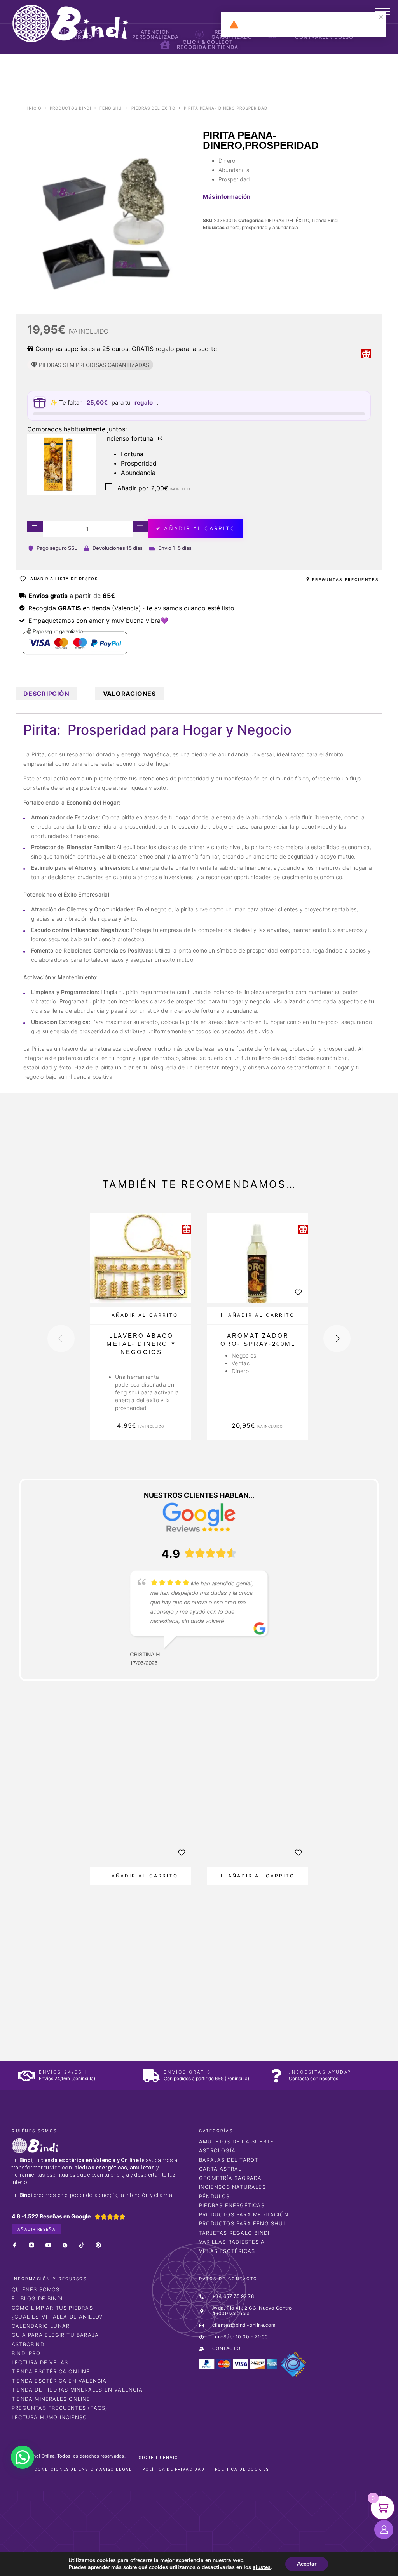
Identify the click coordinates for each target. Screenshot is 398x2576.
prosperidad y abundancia (270, 227)
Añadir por (154, 488)
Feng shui (111, 108)
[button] (141, 1315)
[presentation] (61, 1338)
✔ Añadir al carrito (196, 528)
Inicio (34, 108)
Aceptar (307, 2564)
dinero (233, 227)
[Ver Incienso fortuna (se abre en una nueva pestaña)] (161, 438)
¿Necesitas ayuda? (320, 2072)
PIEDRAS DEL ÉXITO (154, 108)
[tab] (46, 694)
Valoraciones (129, 694)
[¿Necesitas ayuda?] (276, 2076)
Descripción (46, 694)
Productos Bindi (71, 108)
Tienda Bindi (325, 220)
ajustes (262, 2567)
